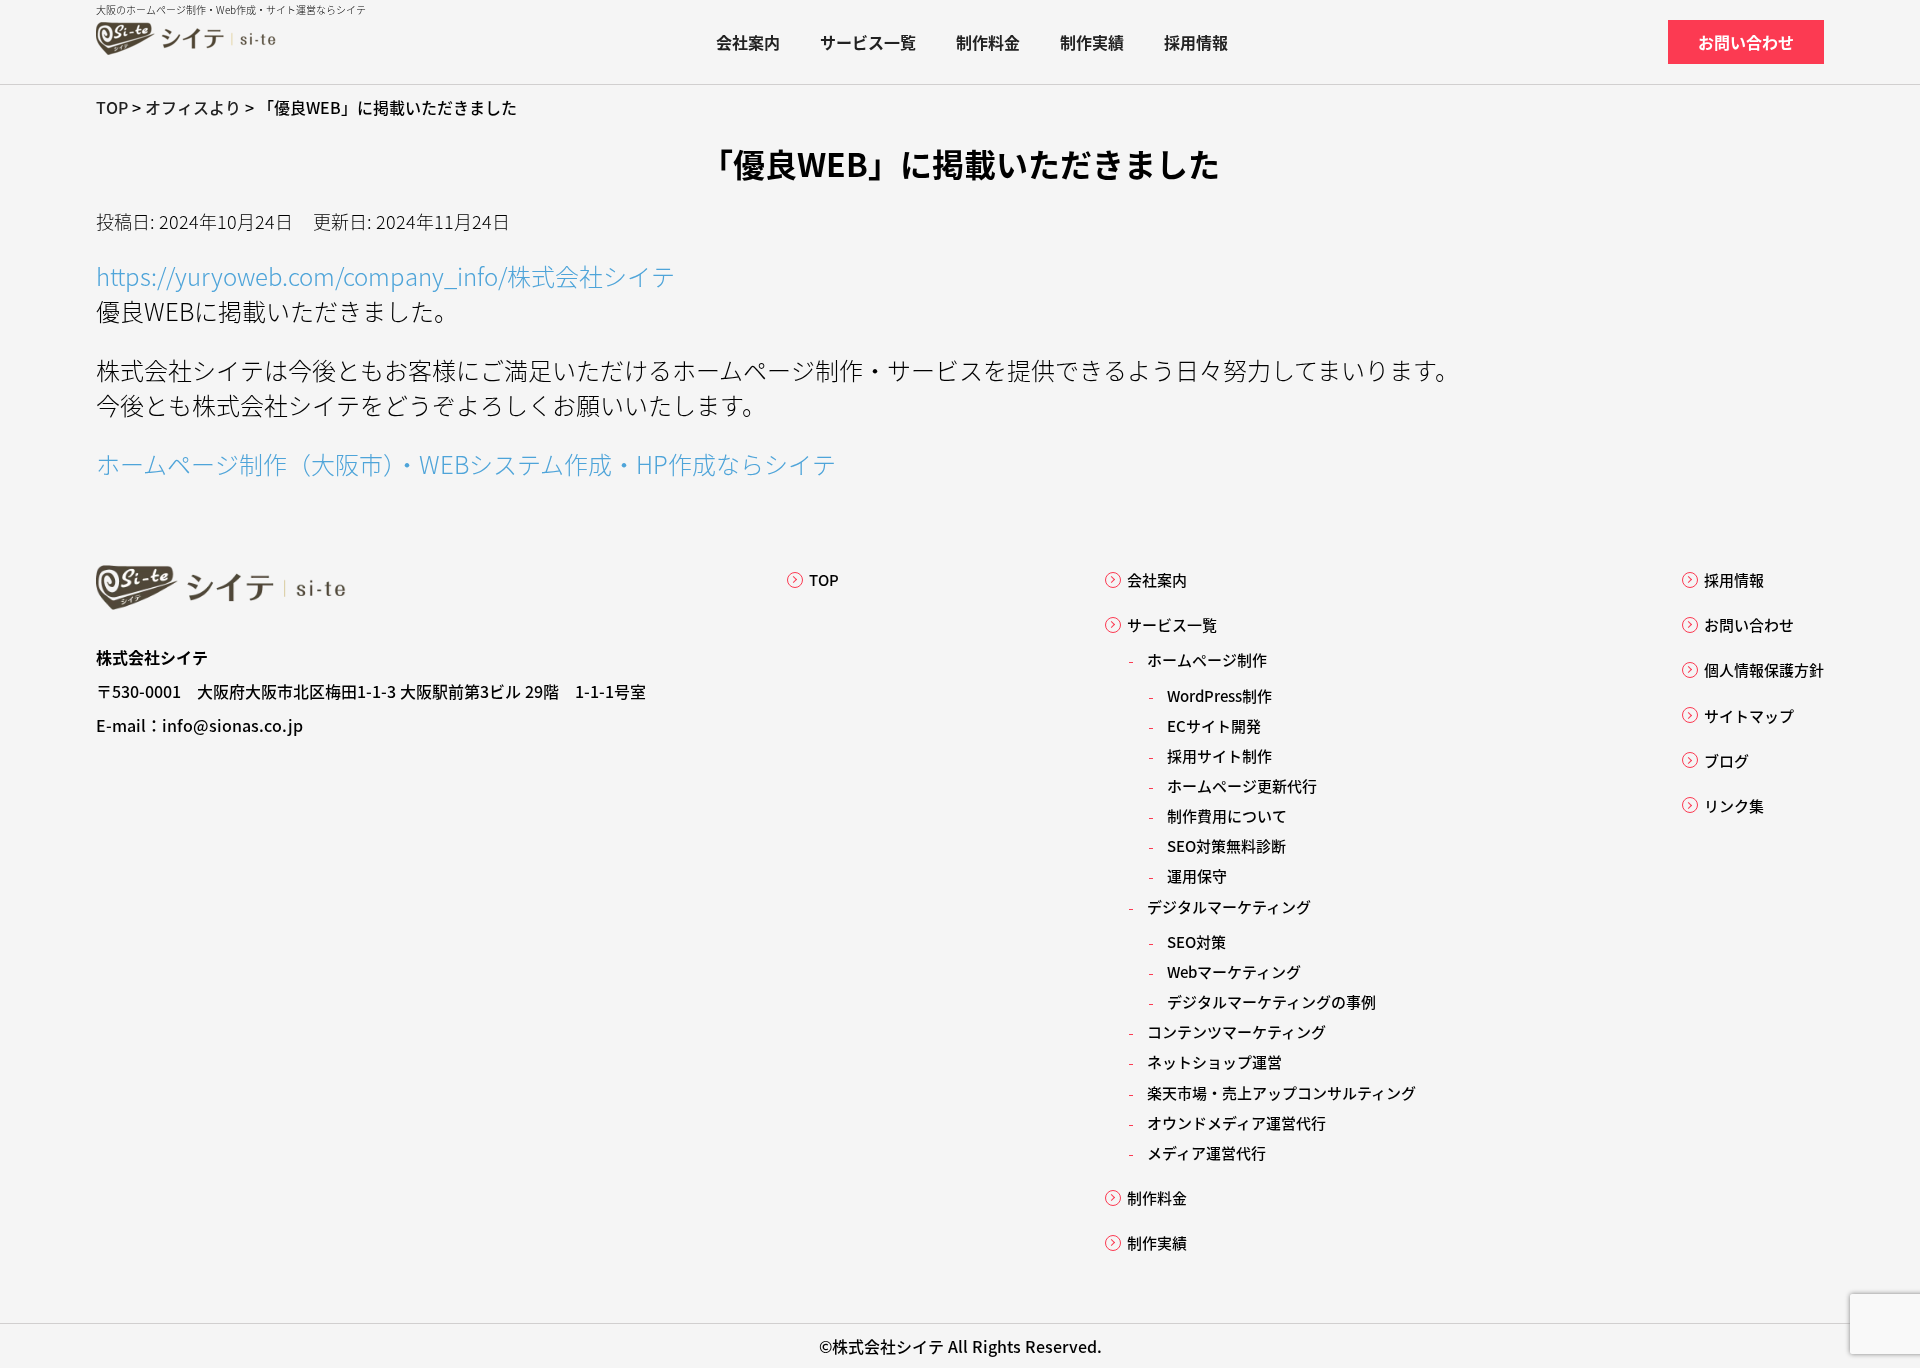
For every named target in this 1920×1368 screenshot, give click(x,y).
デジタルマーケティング (1229, 906)
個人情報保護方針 (1764, 669)
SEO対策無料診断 (1226, 845)
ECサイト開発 (1214, 725)
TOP (824, 579)
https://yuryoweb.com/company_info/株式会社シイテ (385, 275)
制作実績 (1092, 42)
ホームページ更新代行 (1242, 785)
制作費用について (1227, 815)
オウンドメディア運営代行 (1236, 1122)
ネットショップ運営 (1214, 1061)
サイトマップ (1749, 715)
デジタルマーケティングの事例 (1271, 1001)
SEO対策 (1196, 941)
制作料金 (988, 42)
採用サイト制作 (1219, 755)
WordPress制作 (1219, 695)
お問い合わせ (1746, 42)
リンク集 (1734, 805)
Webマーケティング (1234, 971)
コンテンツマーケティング (1236, 1031)
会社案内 (748, 42)
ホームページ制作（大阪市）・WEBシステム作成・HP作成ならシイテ (466, 463)
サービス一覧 (868, 42)
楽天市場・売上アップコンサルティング (1281, 1092)
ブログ (1726, 760)
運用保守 (1197, 875)
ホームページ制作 (1207, 659)
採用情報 (1196, 42)
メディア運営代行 (1206, 1152)
